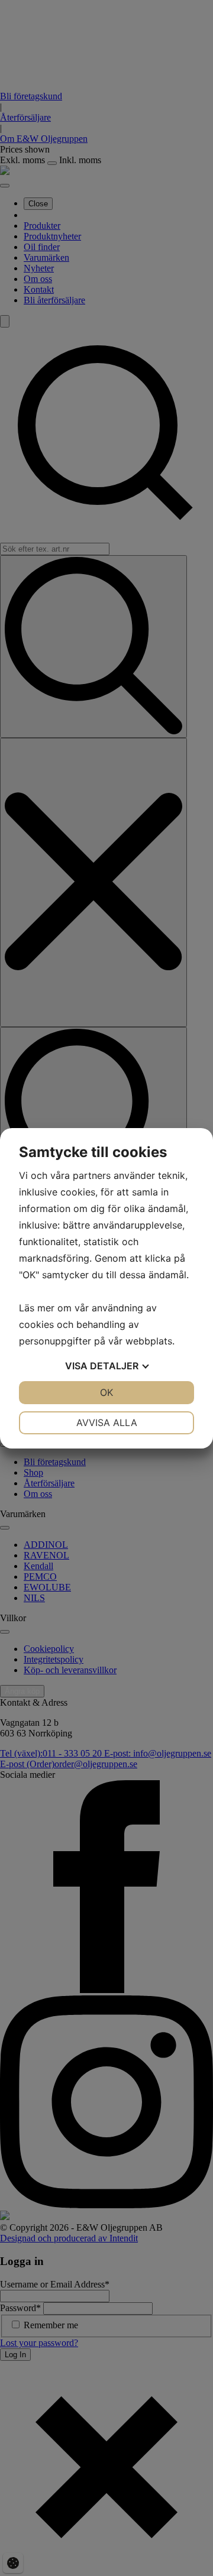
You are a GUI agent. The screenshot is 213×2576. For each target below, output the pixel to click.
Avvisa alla (107, 1423)
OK (106, 1392)
